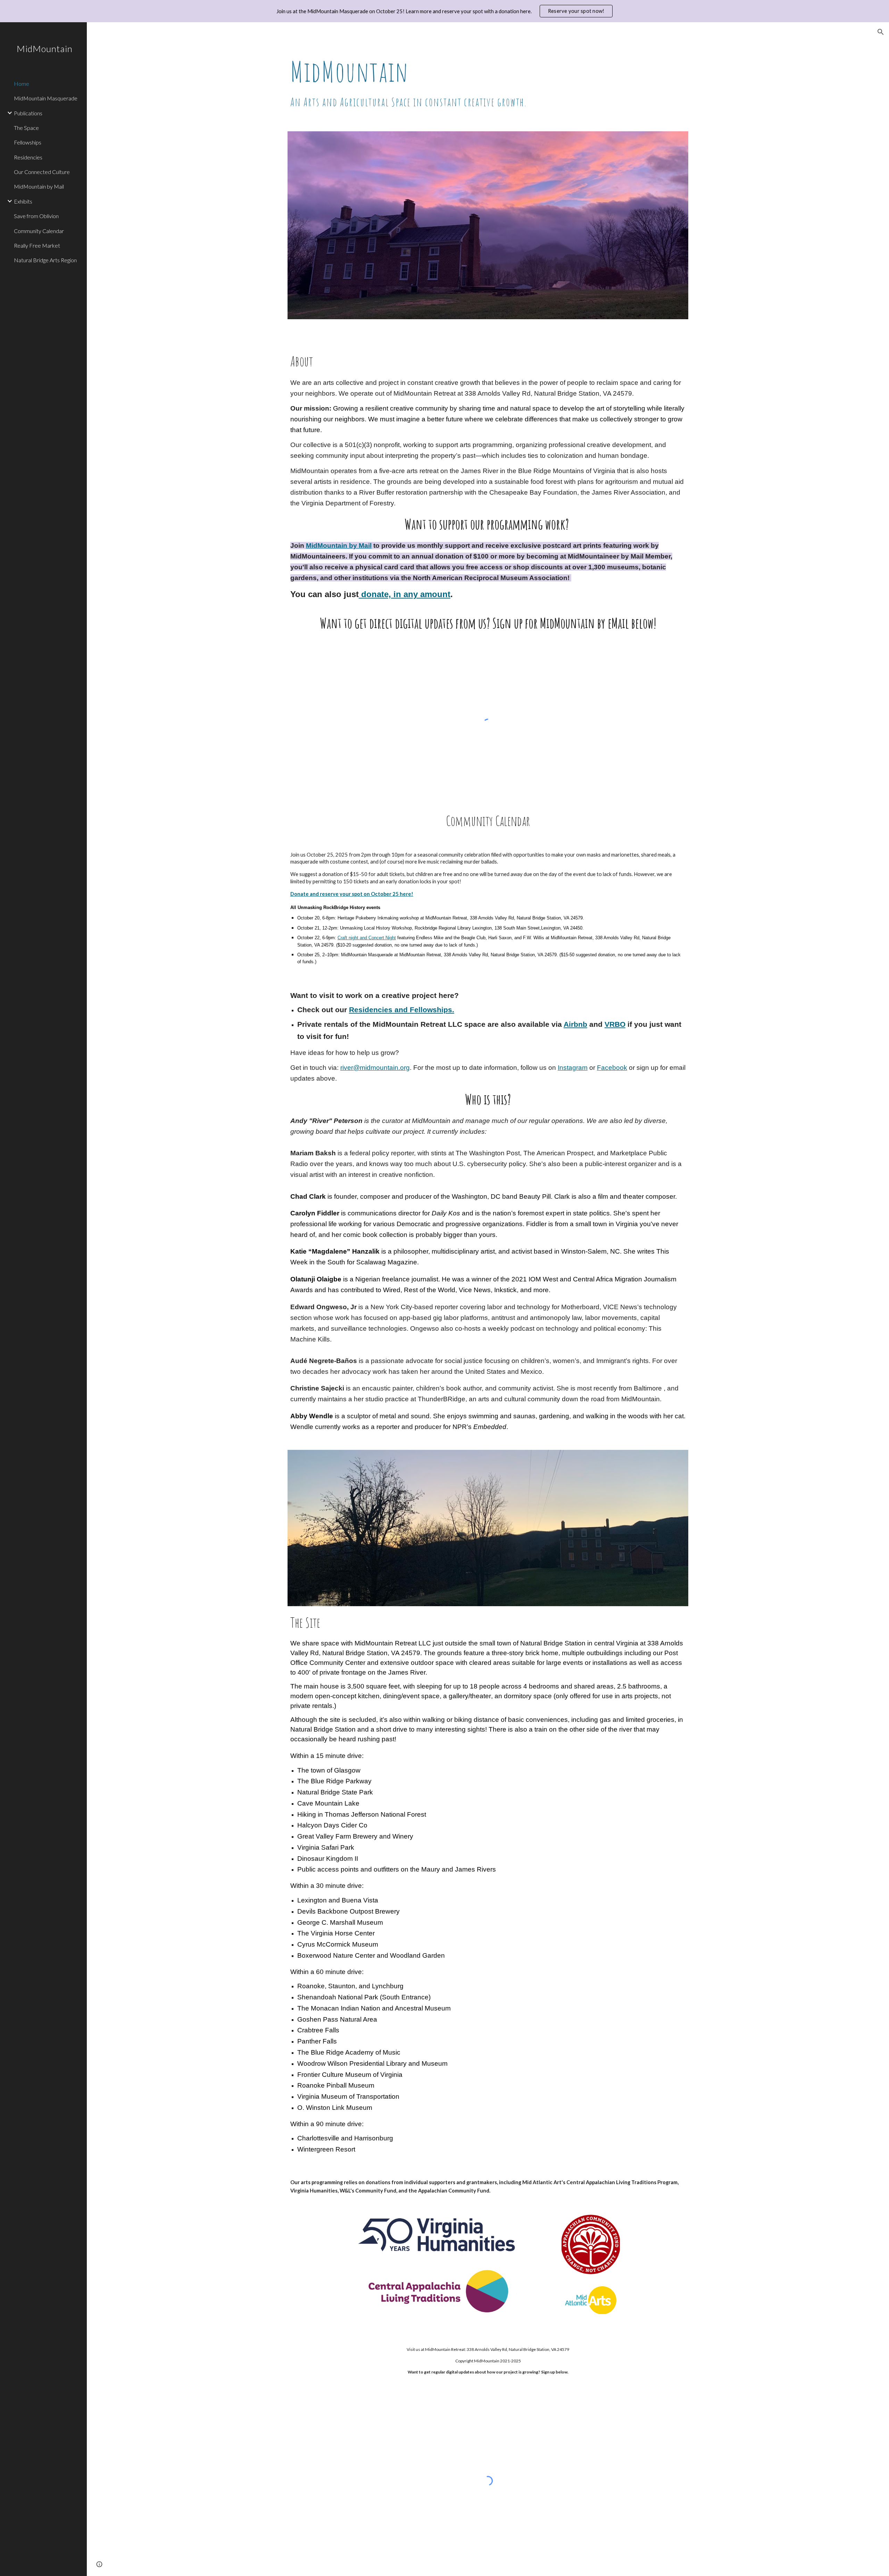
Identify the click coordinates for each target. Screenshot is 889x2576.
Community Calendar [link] (39, 231)
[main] (488, 83)
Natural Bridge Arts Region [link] (45, 260)
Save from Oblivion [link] (36, 216)
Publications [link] (28, 113)
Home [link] (22, 84)
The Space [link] (26, 128)
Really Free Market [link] (37, 245)
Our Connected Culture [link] (42, 172)
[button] (881, 32)
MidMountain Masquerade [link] (46, 98)
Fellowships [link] (28, 142)
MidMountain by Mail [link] (39, 186)
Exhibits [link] (23, 201)
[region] (444, 11)
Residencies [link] (28, 157)
